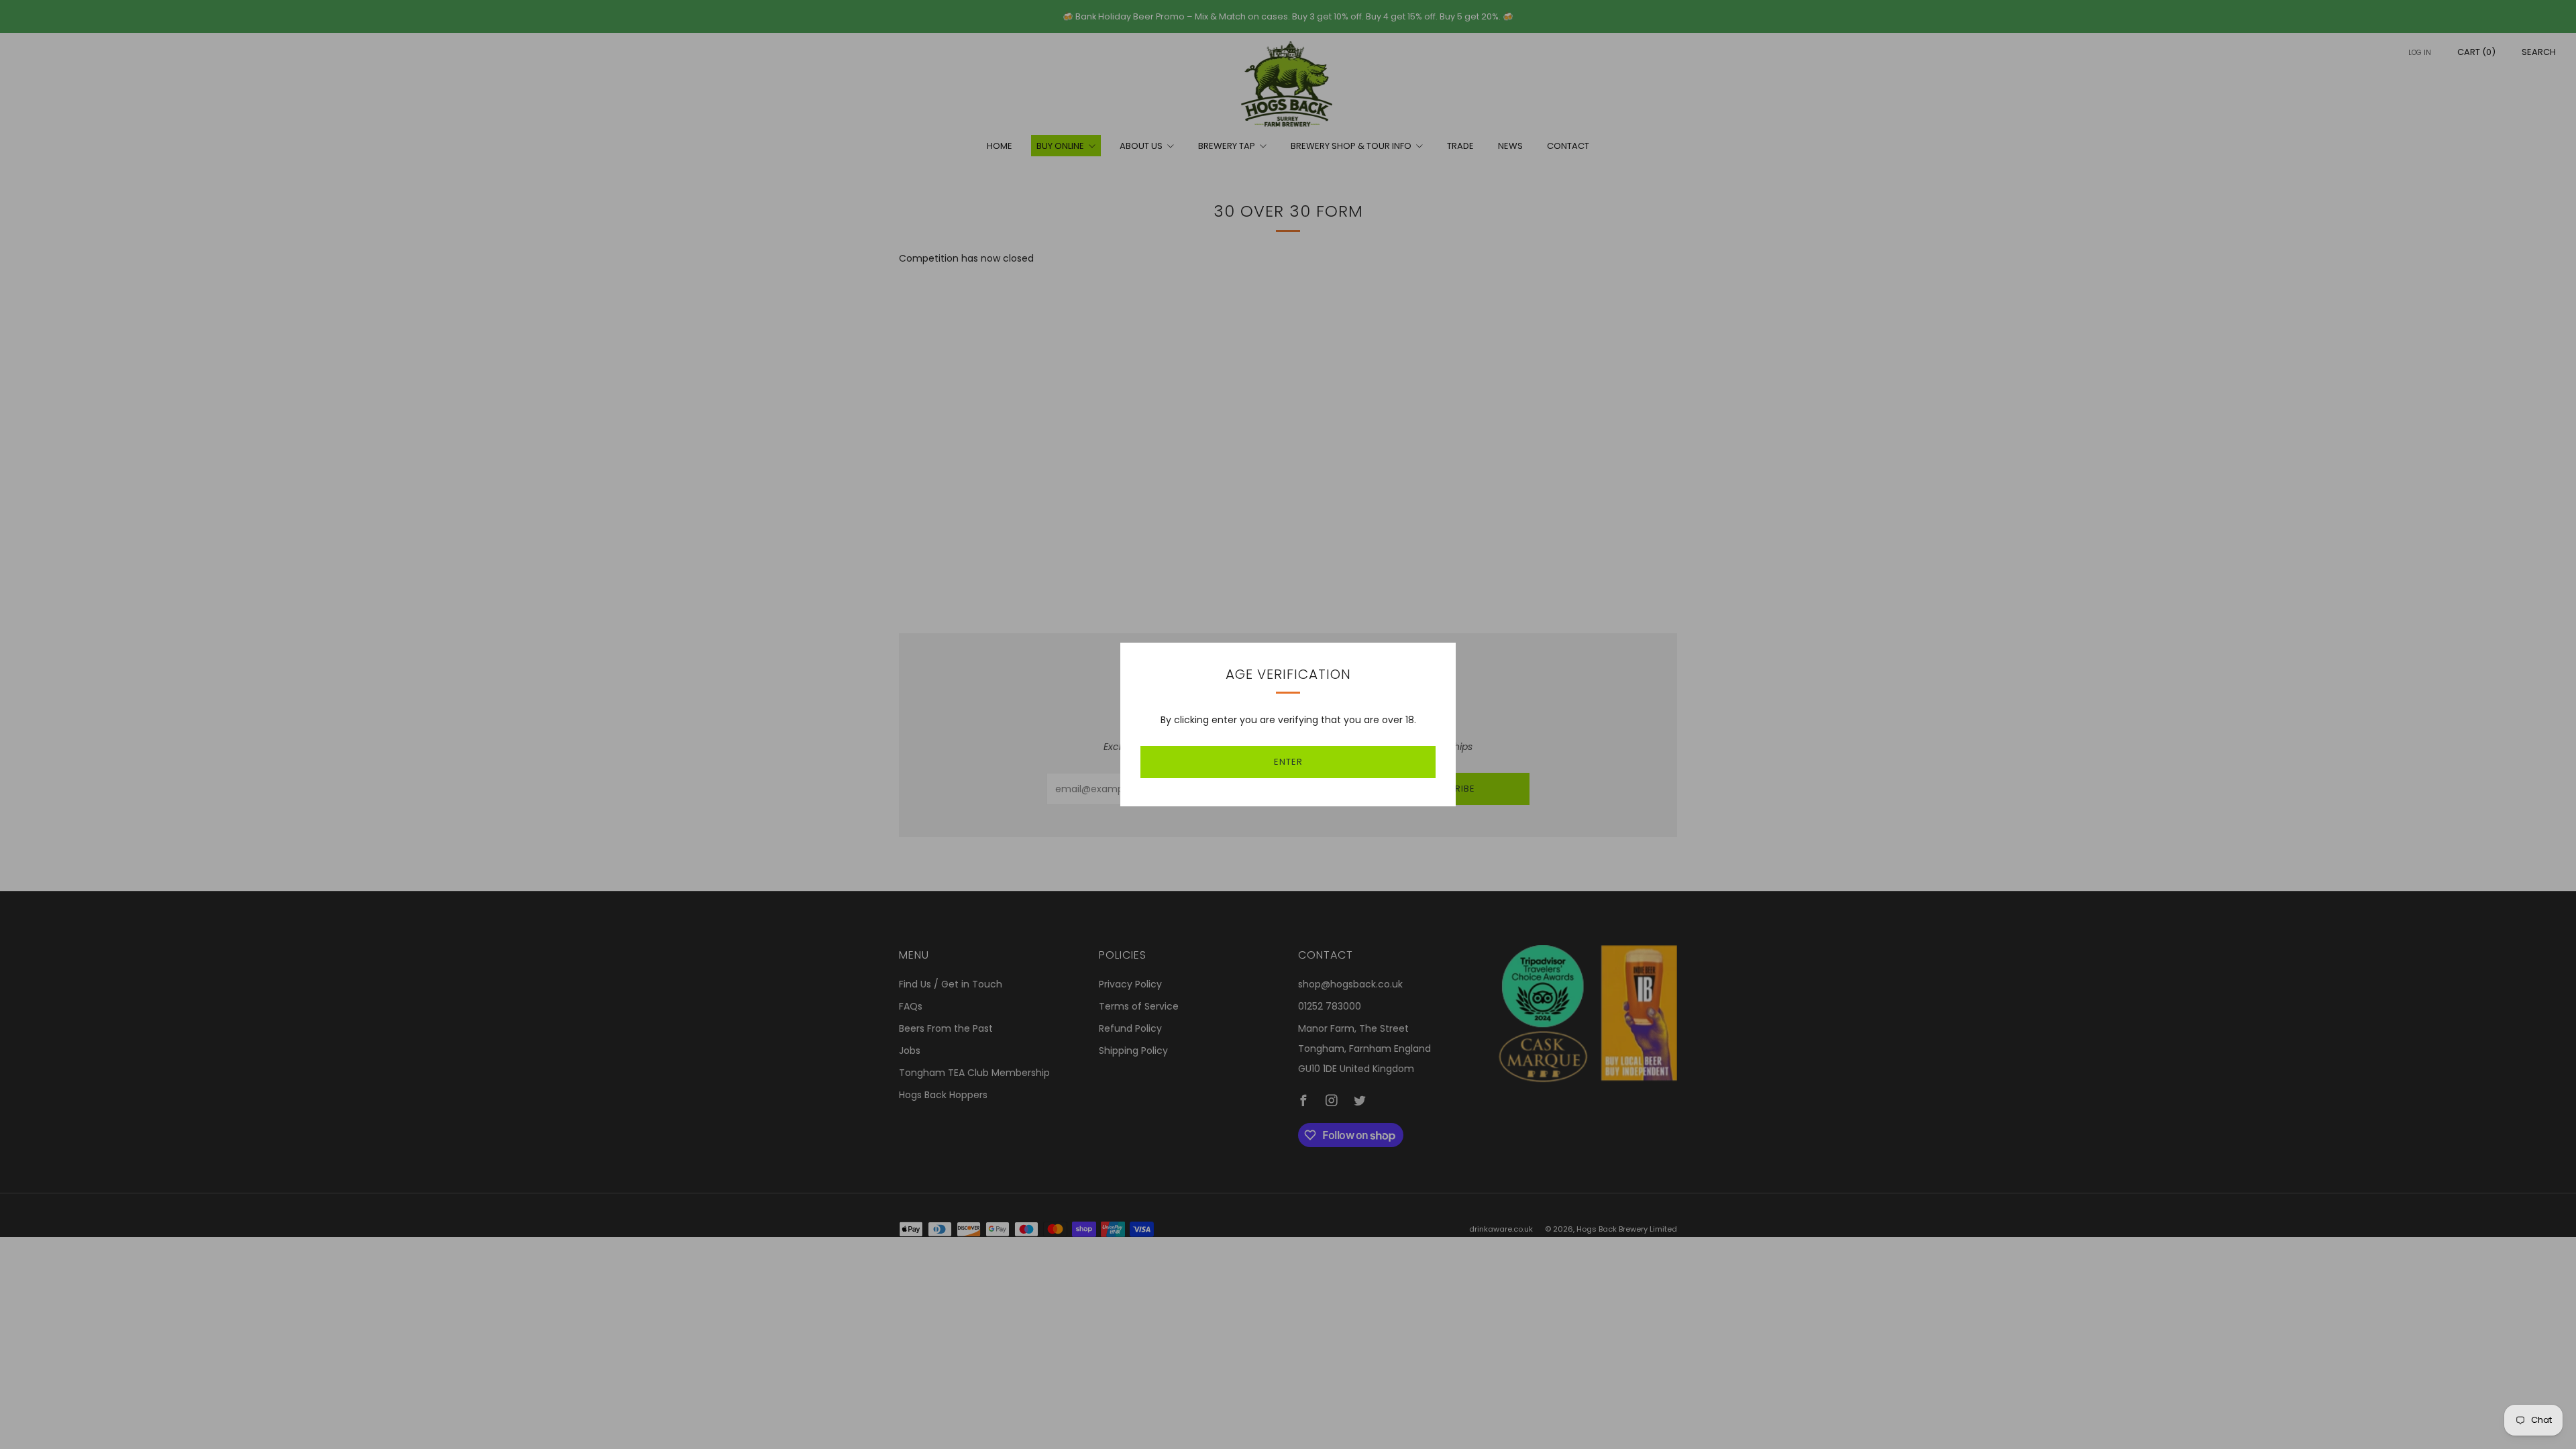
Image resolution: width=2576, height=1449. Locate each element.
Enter (1288, 762)
